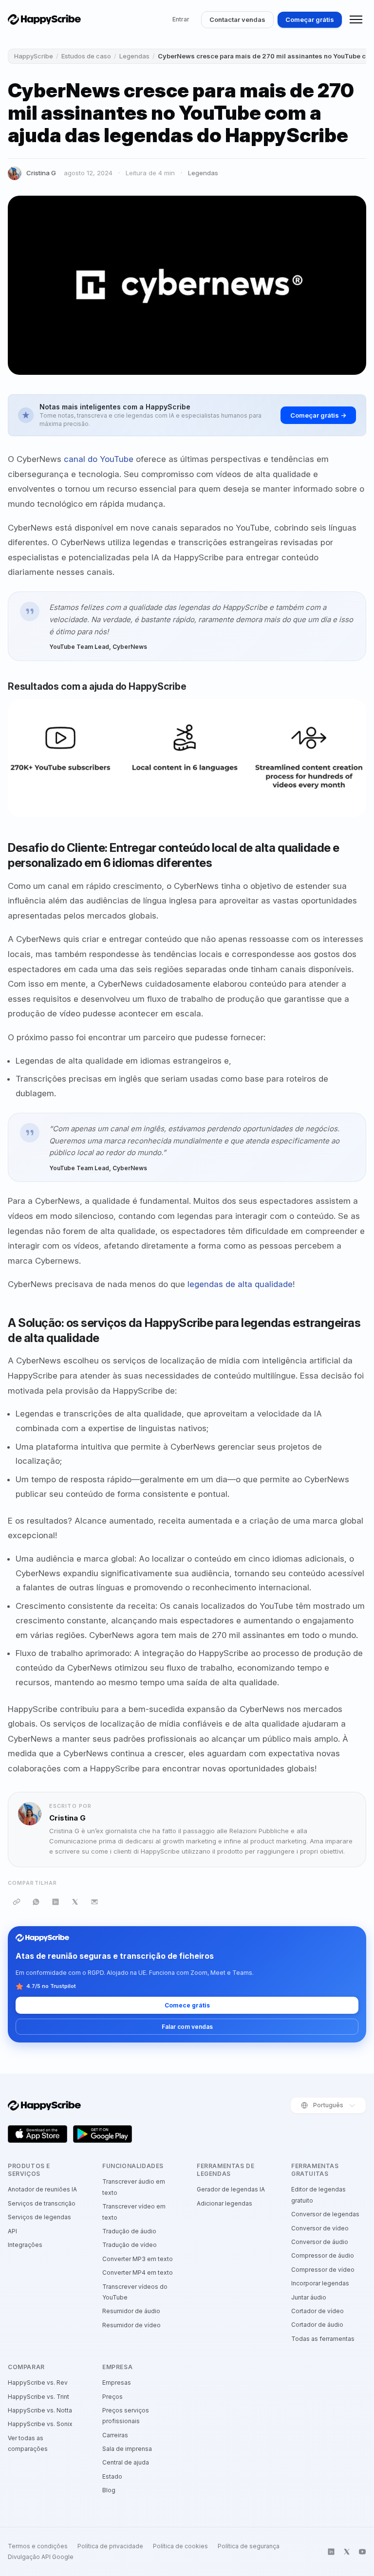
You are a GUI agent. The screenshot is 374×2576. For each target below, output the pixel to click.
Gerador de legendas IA (231, 2189)
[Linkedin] (331, 2552)
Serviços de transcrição (42, 2203)
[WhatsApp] (36, 1902)
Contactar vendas (237, 19)
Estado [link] (112, 2476)
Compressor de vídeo (323, 2270)
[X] (75, 1902)
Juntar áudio (309, 2297)
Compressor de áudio (323, 2255)
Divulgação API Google (41, 2557)
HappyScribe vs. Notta (40, 2410)
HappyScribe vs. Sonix (40, 2424)
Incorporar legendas (320, 2283)
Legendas (134, 56)
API (12, 2231)
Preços (112, 2397)
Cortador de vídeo (318, 2311)
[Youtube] (362, 2552)
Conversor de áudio (320, 2242)
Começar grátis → (318, 415)
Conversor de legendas (325, 2214)
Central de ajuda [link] (126, 2462)
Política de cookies (180, 2546)
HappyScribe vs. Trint (38, 2397)
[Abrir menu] (356, 19)
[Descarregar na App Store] (37, 2134)
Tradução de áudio (129, 2231)
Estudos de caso (86, 56)
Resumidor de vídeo (131, 2325)
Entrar (181, 19)
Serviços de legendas (39, 2217)
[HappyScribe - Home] (44, 19)
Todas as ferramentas (323, 2339)
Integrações (25, 2245)
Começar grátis (310, 19)
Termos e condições (38, 2546)
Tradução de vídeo (130, 2245)
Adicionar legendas (224, 2203)
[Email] (94, 1902)
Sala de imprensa (127, 2449)
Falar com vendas (187, 2027)
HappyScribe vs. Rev (38, 2383)
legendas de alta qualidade (240, 1284)
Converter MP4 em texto (138, 2272)
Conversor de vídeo (320, 2228)
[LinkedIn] (56, 1902)
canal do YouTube (99, 459)
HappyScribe (34, 56)
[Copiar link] (17, 1902)
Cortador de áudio (317, 2325)
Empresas (117, 2383)
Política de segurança (249, 2546)
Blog (109, 2490)
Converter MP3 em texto (138, 2259)
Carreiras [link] (115, 2435)
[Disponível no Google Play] (103, 2134)
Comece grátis (187, 2005)
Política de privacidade (110, 2546)
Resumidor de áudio (131, 2311)
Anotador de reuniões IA (42, 2189)
